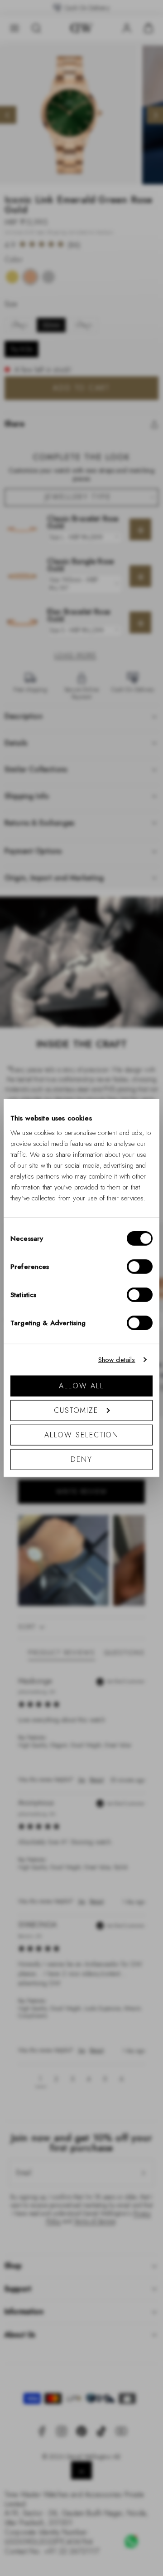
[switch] (140, 1266)
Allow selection (82, 1434)
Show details (117, 1360)
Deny (81, 1459)
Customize (76, 1410)
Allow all (81, 1385)
